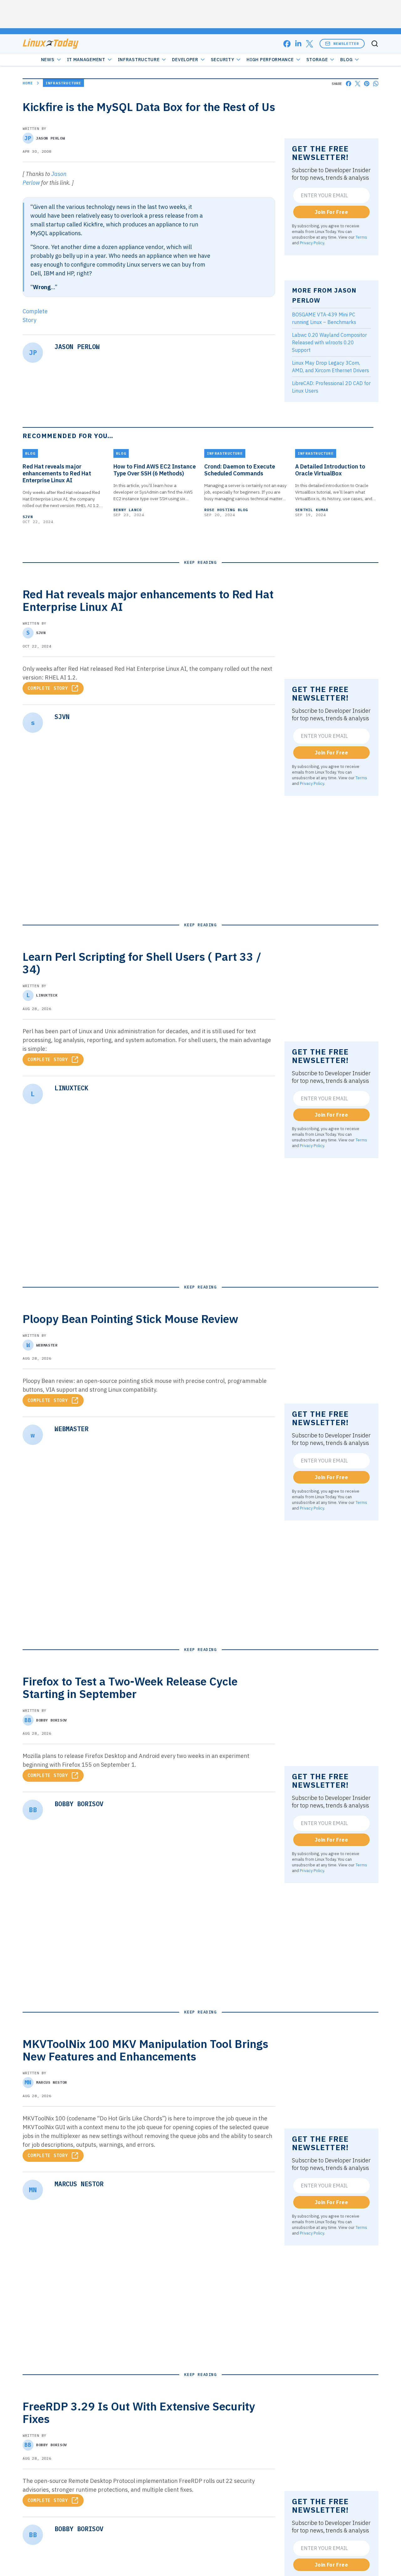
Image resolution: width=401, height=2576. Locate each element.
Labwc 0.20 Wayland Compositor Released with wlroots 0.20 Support (329, 342)
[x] (310, 44)
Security (223, 60)
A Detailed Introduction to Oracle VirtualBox (330, 470)
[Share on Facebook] (349, 84)
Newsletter (346, 43)
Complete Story (48, 688)
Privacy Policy (312, 243)
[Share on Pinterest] (367, 84)
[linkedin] (298, 44)
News (48, 60)
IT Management (86, 60)
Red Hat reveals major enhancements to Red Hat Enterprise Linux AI (57, 473)
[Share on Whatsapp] (376, 84)
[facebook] (287, 44)
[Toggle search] (375, 44)
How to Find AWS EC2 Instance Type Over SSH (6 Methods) (155, 470)
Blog (346, 60)
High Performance (270, 60)
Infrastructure (139, 60)
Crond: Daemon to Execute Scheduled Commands (240, 470)
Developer (185, 60)
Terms (361, 237)
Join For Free (331, 212)
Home (28, 83)
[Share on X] (358, 84)
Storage (317, 60)
